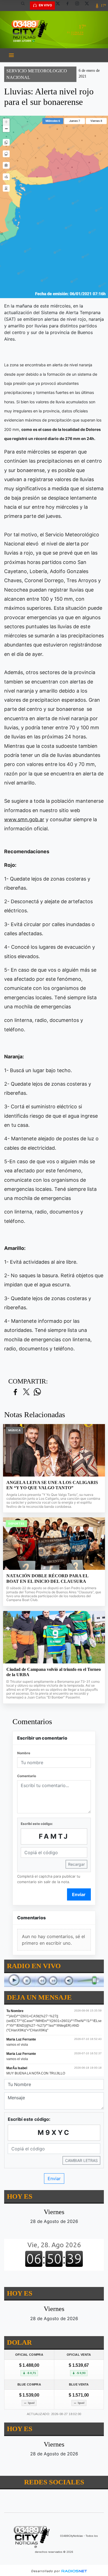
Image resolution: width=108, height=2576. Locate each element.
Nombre (24, 1753)
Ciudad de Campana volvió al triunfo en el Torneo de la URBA (54, 1672)
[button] (25, 6)
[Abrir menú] (11, 55)
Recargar (76, 1864)
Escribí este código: (37, 1824)
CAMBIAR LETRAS (81, 2160)
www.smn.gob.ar (24, 819)
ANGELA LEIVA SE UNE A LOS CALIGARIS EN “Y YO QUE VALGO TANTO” (52, 1485)
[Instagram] (79, 6)
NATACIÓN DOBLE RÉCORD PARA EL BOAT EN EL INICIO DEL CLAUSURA (47, 1579)
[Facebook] (70, 6)
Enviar (79, 1894)
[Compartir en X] (26, 1392)
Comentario (27, 1776)
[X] (60, 6)
